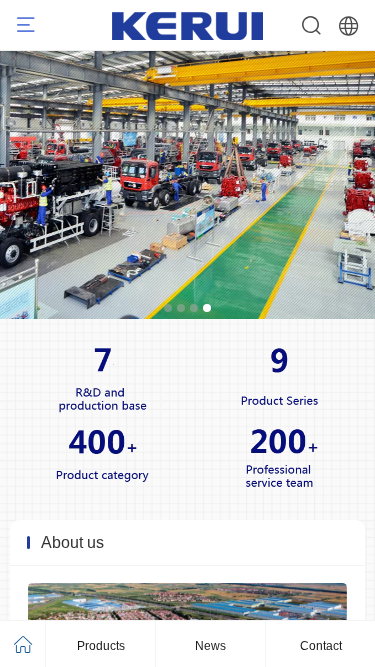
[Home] (23, 644)
